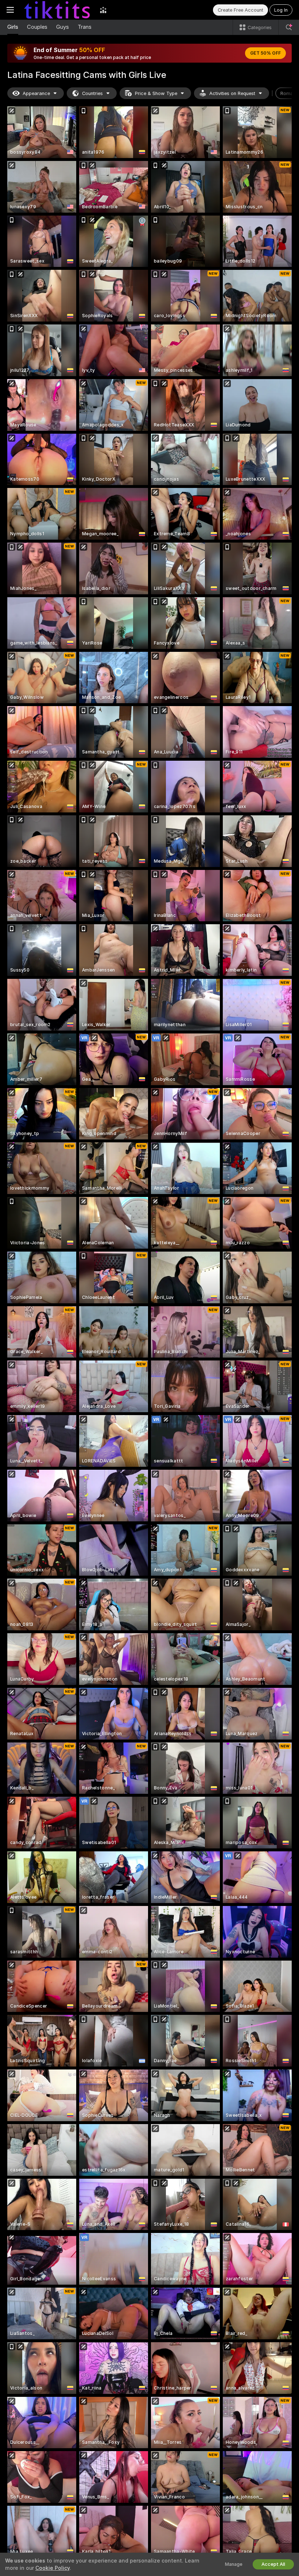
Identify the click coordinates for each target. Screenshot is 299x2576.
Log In (281, 10)
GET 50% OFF (265, 53)
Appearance (36, 93)
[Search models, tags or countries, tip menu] (289, 27)
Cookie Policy (53, 2568)
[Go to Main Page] (57, 10)
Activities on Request (232, 93)
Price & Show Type (156, 93)
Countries (92, 93)
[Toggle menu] (10, 10)
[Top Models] (103, 10)
